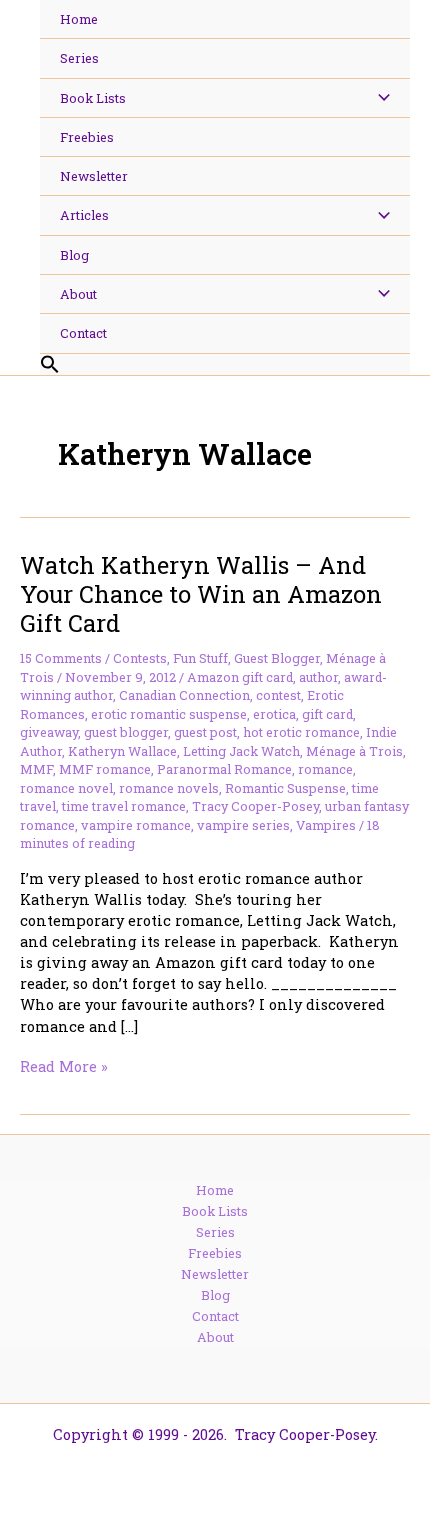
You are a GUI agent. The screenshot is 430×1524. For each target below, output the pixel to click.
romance (325, 769)
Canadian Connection (184, 695)
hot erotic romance (301, 732)
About (215, 1337)
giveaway (49, 732)
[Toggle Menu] (378, 98)
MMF (36, 769)
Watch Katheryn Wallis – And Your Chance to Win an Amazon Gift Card (201, 593)
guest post (205, 732)
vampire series (243, 825)
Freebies (215, 1253)
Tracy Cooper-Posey (255, 806)
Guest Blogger (277, 658)
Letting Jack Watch (241, 751)
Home (215, 1190)
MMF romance (105, 769)
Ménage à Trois (354, 751)
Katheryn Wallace (122, 751)
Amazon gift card (240, 677)
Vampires (326, 825)
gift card (327, 714)
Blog (215, 1295)
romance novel (66, 788)
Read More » (64, 1066)
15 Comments (61, 658)
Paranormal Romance (224, 769)
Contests (140, 658)
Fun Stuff (200, 658)
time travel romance (124, 806)
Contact (215, 1316)
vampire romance (136, 825)
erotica (274, 714)
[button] (225, 365)
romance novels (169, 788)
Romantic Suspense (285, 788)
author (318, 677)
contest (278, 695)
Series (215, 1232)
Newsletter (215, 1274)
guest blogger (126, 732)
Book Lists (215, 1211)
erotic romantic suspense (169, 714)
